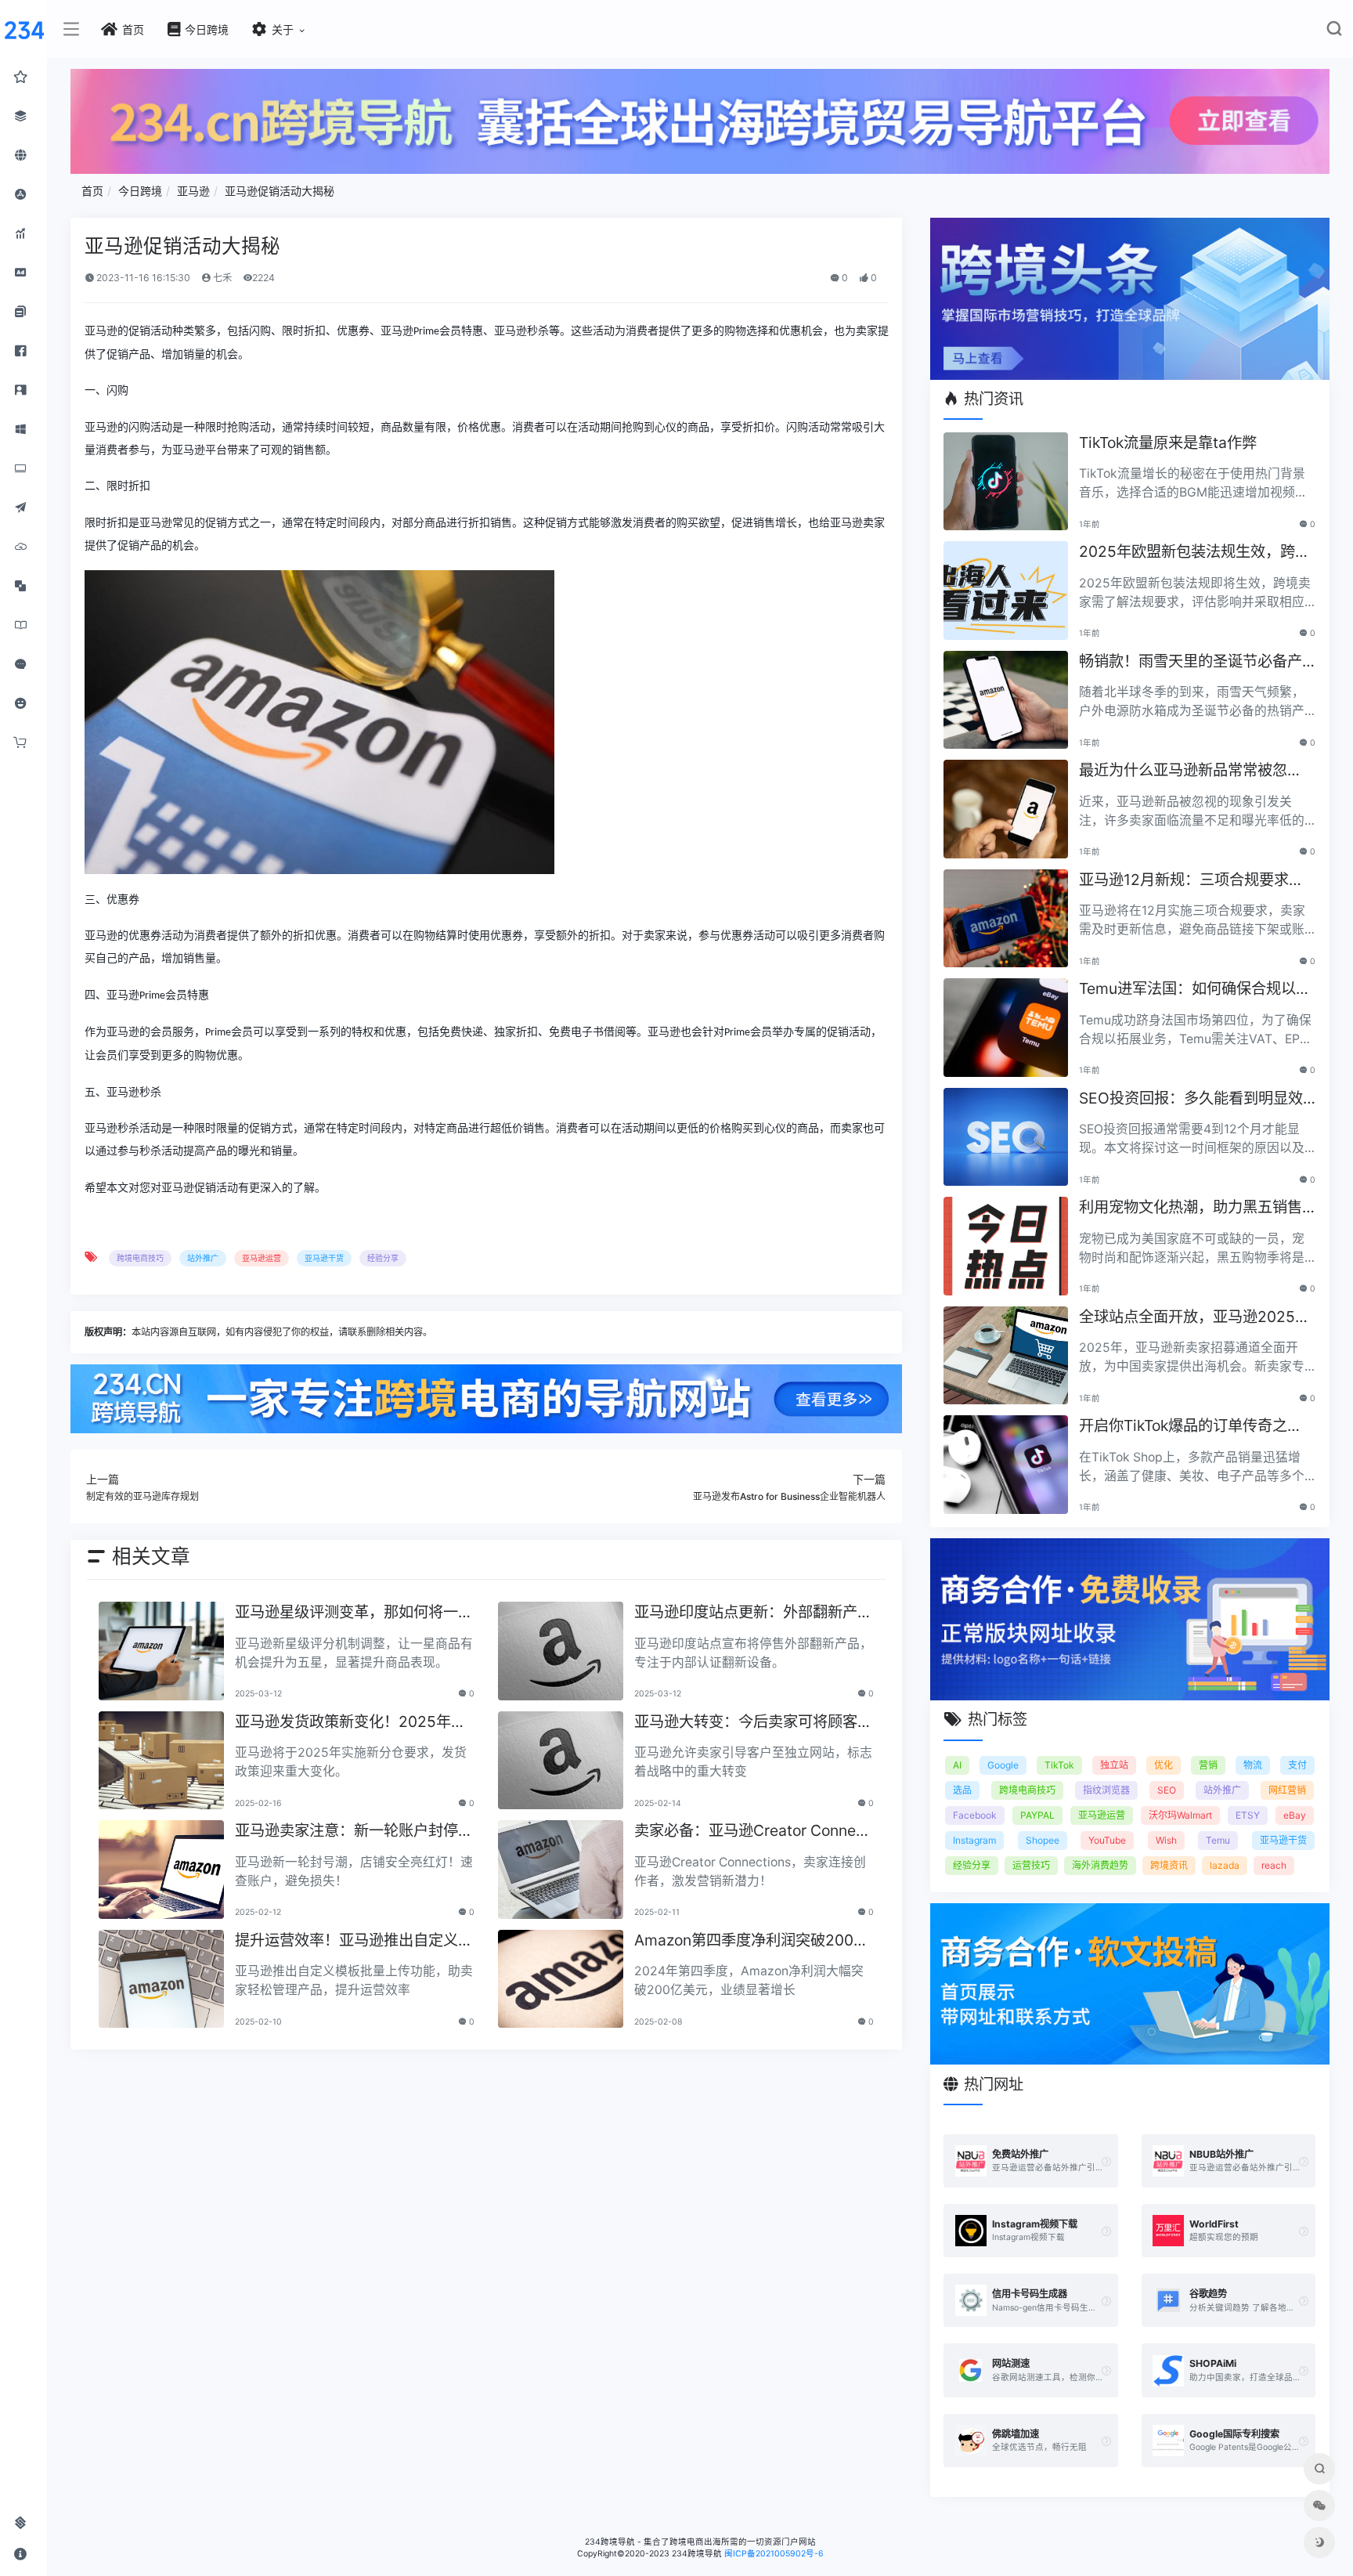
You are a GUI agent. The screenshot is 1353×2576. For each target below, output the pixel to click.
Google (1003, 1765)
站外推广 (203, 1258)
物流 (1253, 1765)
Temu (1218, 1840)
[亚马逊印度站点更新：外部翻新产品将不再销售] (561, 1651)
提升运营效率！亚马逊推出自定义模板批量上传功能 (354, 1941)
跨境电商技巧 (140, 1258)
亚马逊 (193, 191)
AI (957, 1765)
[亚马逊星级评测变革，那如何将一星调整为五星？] (161, 1651)
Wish (1166, 1840)
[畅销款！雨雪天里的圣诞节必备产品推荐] (1005, 700)
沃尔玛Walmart (1180, 1815)
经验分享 (383, 1258)
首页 (92, 191)
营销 (1208, 1765)
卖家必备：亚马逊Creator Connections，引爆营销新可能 (754, 1832)
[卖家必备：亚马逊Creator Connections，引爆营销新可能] (561, 1870)
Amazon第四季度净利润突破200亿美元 (751, 1941)
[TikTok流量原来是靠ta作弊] (1005, 482)
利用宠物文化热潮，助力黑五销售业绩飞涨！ (1191, 1208)
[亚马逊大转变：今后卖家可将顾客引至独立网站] (561, 1761)
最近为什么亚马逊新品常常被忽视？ (1183, 771)
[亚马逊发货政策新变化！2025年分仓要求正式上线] (161, 1761)
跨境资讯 (1169, 1865)
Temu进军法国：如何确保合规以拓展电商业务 (1195, 990)
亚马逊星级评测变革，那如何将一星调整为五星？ (354, 1613)
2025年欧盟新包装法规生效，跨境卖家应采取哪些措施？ (1194, 553)
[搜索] (1334, 32)
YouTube (1107, 1840)
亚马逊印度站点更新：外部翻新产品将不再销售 (753, 1613)
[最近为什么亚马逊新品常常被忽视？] (1005, 809)
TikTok (1059, 1765)
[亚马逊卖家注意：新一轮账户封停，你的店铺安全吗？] (161, 1870)
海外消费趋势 (1100, 1865)
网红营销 (1287, 1790)
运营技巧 (1031, 1865)
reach (1274, 1865)
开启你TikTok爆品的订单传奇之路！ (1183, 1427)
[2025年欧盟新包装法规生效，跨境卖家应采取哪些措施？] (1005, 591)
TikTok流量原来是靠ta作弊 (1168, 443)
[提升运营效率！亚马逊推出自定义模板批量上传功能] (161, 1979)
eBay (1295, 1815)
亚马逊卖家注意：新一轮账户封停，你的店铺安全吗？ (354, 1832)
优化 (1164, 1765)
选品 (962, 1790)
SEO (1167, 1790)
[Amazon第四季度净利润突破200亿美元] (561, 1979)
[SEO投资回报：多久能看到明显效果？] (1005, 1137)
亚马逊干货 (324, 1258)
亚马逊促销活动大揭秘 (280, 191)
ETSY (1248, 1815)
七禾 (221, 278)
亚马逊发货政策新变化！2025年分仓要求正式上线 (350, 1723)
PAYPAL (1037, 1815)
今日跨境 (140, 191)
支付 (1297, 1765)
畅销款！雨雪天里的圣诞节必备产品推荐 (1191, 662)
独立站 (1114, 1765)
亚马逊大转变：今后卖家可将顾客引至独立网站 (753, 1723)
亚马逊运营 (262, 1258)
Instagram (974, 1840)
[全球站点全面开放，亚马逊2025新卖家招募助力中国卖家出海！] (1005, 1356)
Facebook (975, 1815)
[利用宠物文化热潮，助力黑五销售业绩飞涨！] (1005, 1246)
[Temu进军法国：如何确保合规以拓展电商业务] (1005, 1028)
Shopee (1043, 1840)
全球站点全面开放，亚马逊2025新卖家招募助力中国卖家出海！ (1194, 1318)
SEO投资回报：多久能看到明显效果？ (1191, 1099)
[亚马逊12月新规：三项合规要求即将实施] (1005, 919)
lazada (1225, 1865)
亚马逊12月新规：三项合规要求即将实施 (1191, 881)
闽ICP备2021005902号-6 (774, 2554)
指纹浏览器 (1106, 1790)
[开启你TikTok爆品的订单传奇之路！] (1005, 1465)
